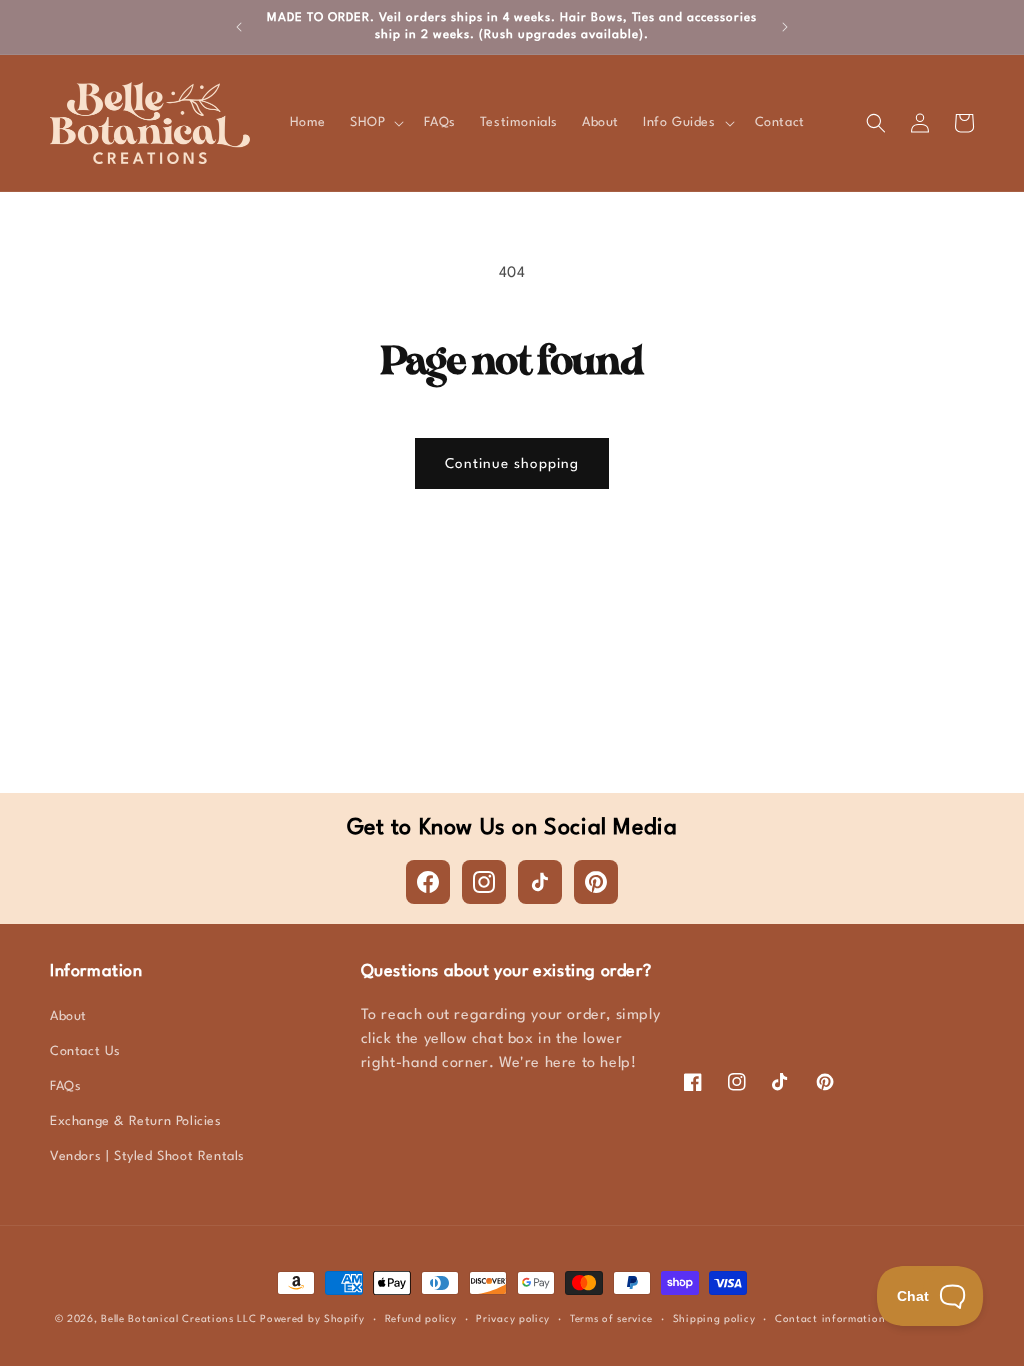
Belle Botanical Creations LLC (178, 1319)
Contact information (830, 1319)
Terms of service (611, 1319)
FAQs (65, 1086)
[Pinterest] (596, 882)
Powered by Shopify (312, 1319)
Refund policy (421, 1319)
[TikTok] (540, 882)
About (68, 1016)
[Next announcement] (785, 27)
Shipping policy (714, 1319)
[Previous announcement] (239, 27)
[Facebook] (428, 882)
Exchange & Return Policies (136, 1121)
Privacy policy (513, 1319)
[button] (375, 123)
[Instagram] (484, 882)
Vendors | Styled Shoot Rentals (147, 1156)
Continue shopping (512, 464)
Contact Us (85, 1051)
